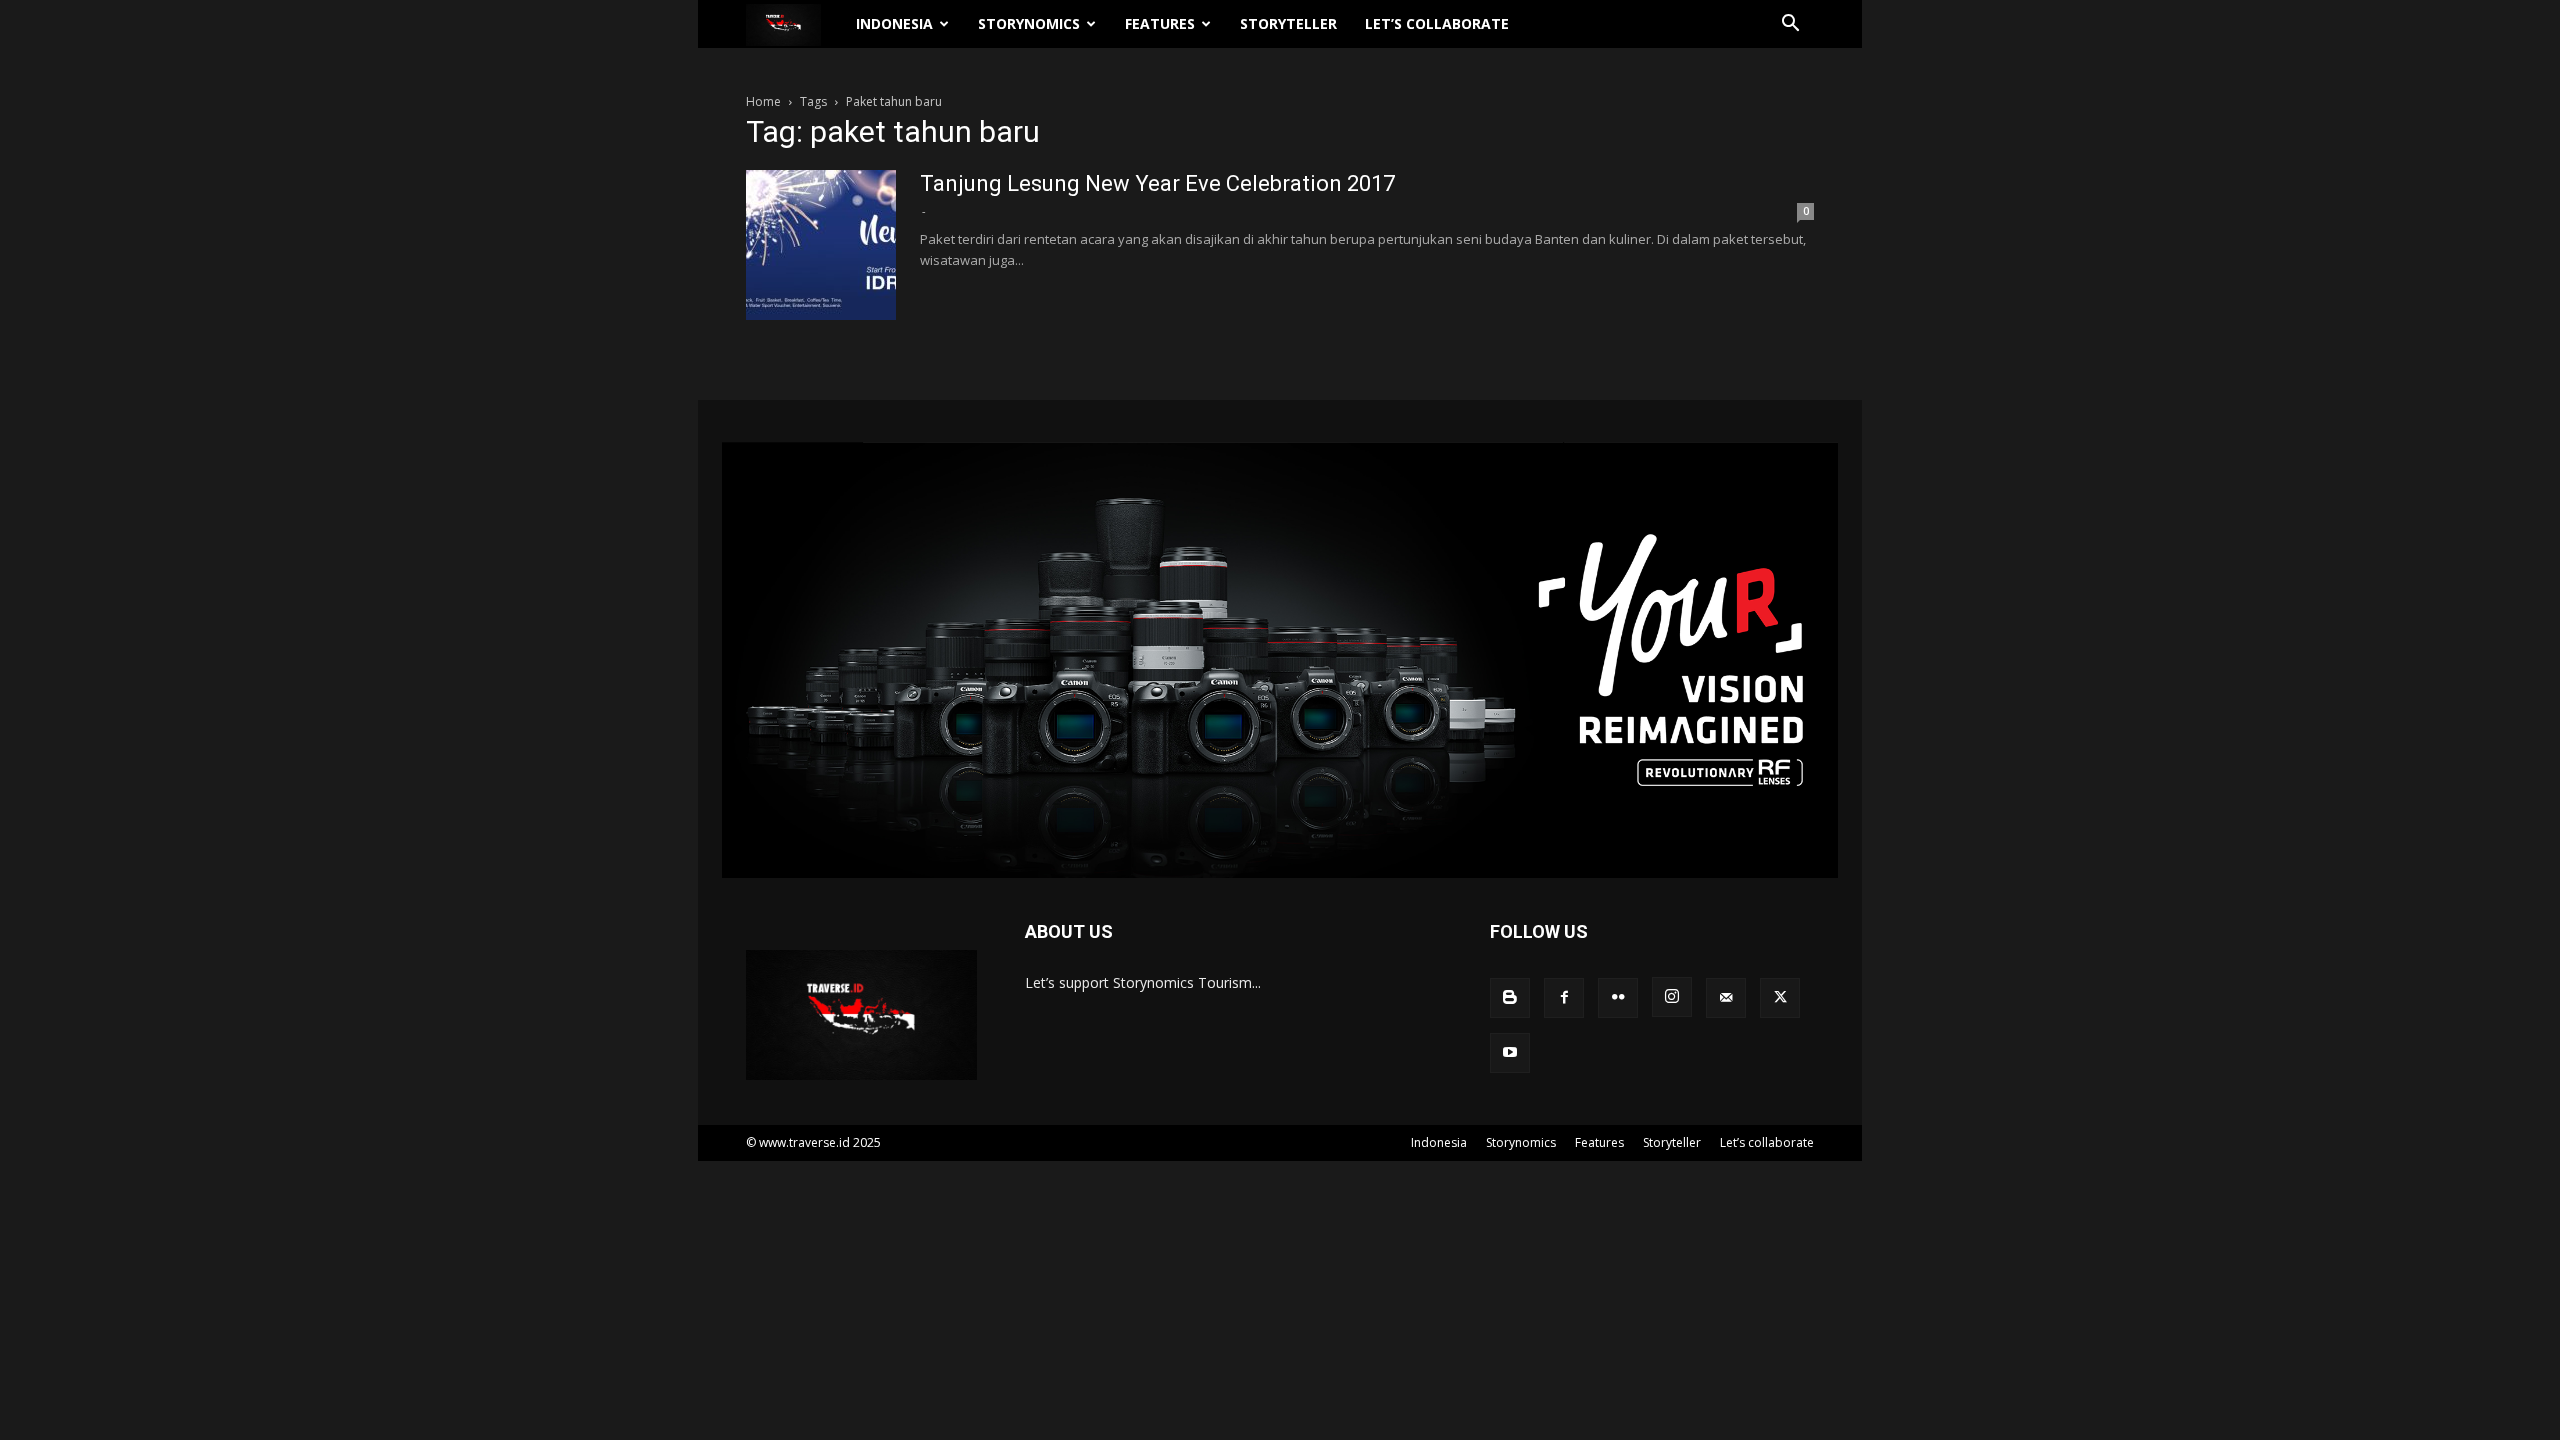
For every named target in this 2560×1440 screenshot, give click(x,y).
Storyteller (1288, 23)
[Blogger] (1510, 998)
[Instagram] (1672, 997)
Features (1160, 23)
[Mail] (1726, 998)
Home (763, 101)
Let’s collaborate (1437, 23)
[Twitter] (1780, 998)
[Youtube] (1510, 1053)
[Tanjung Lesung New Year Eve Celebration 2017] (821, 245)
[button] (1790, 25)
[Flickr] (1618, 998)
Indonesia (894, 23)
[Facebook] (1564, 998)
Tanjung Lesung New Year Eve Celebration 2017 (1157, 183)
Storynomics (1029, 23)
